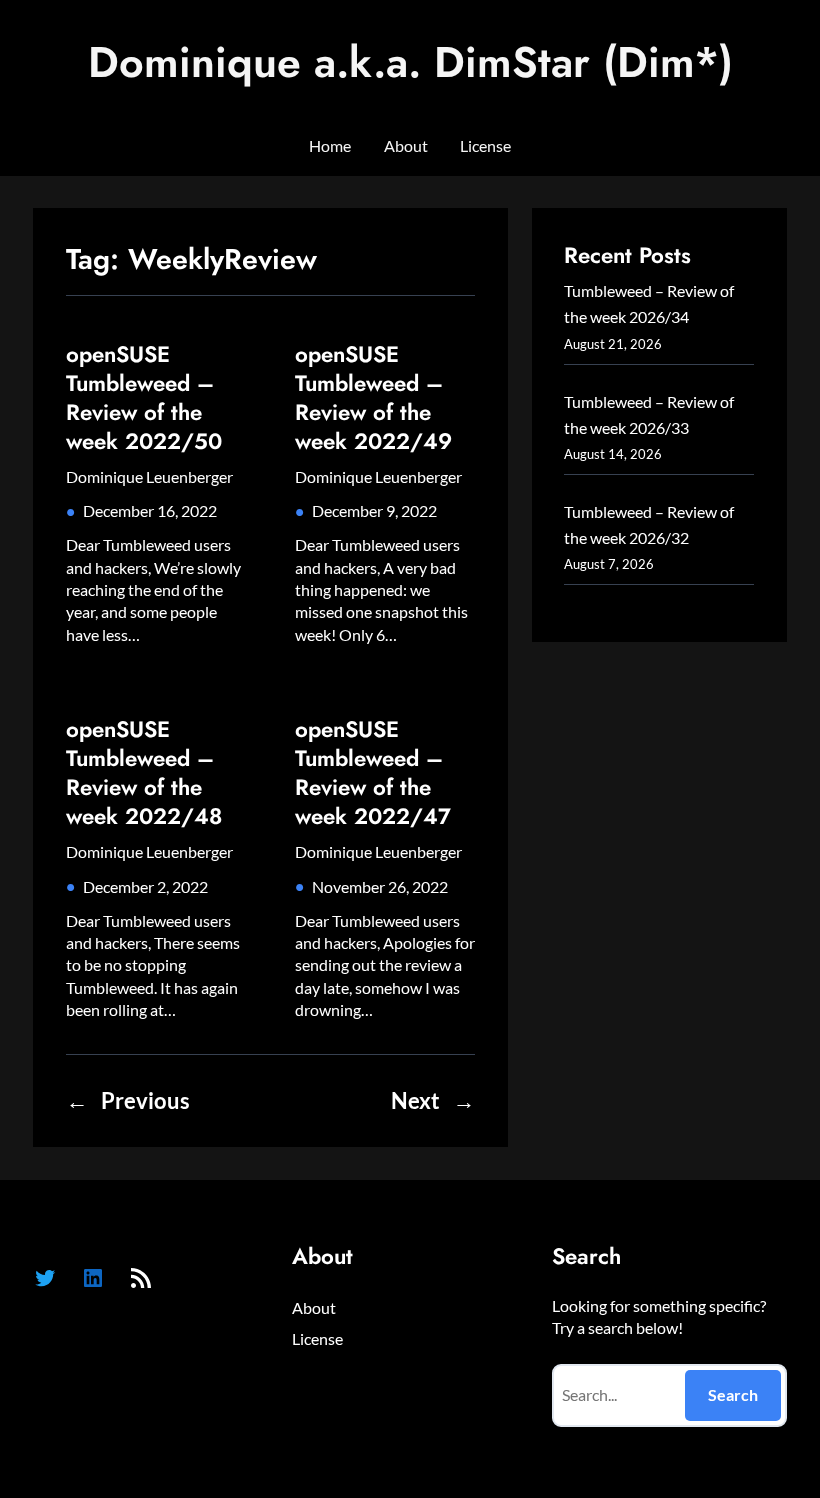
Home (330, 145)
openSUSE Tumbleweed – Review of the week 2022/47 (373, 773)
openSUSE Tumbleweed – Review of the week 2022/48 (144, 773)
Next (433, 1101)
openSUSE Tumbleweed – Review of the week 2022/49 (373, 398)
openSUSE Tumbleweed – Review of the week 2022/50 (144, 398)
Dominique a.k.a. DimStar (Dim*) (410, 62)
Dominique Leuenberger (149, 476)
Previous (128, 1101)
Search (733, 1394)
